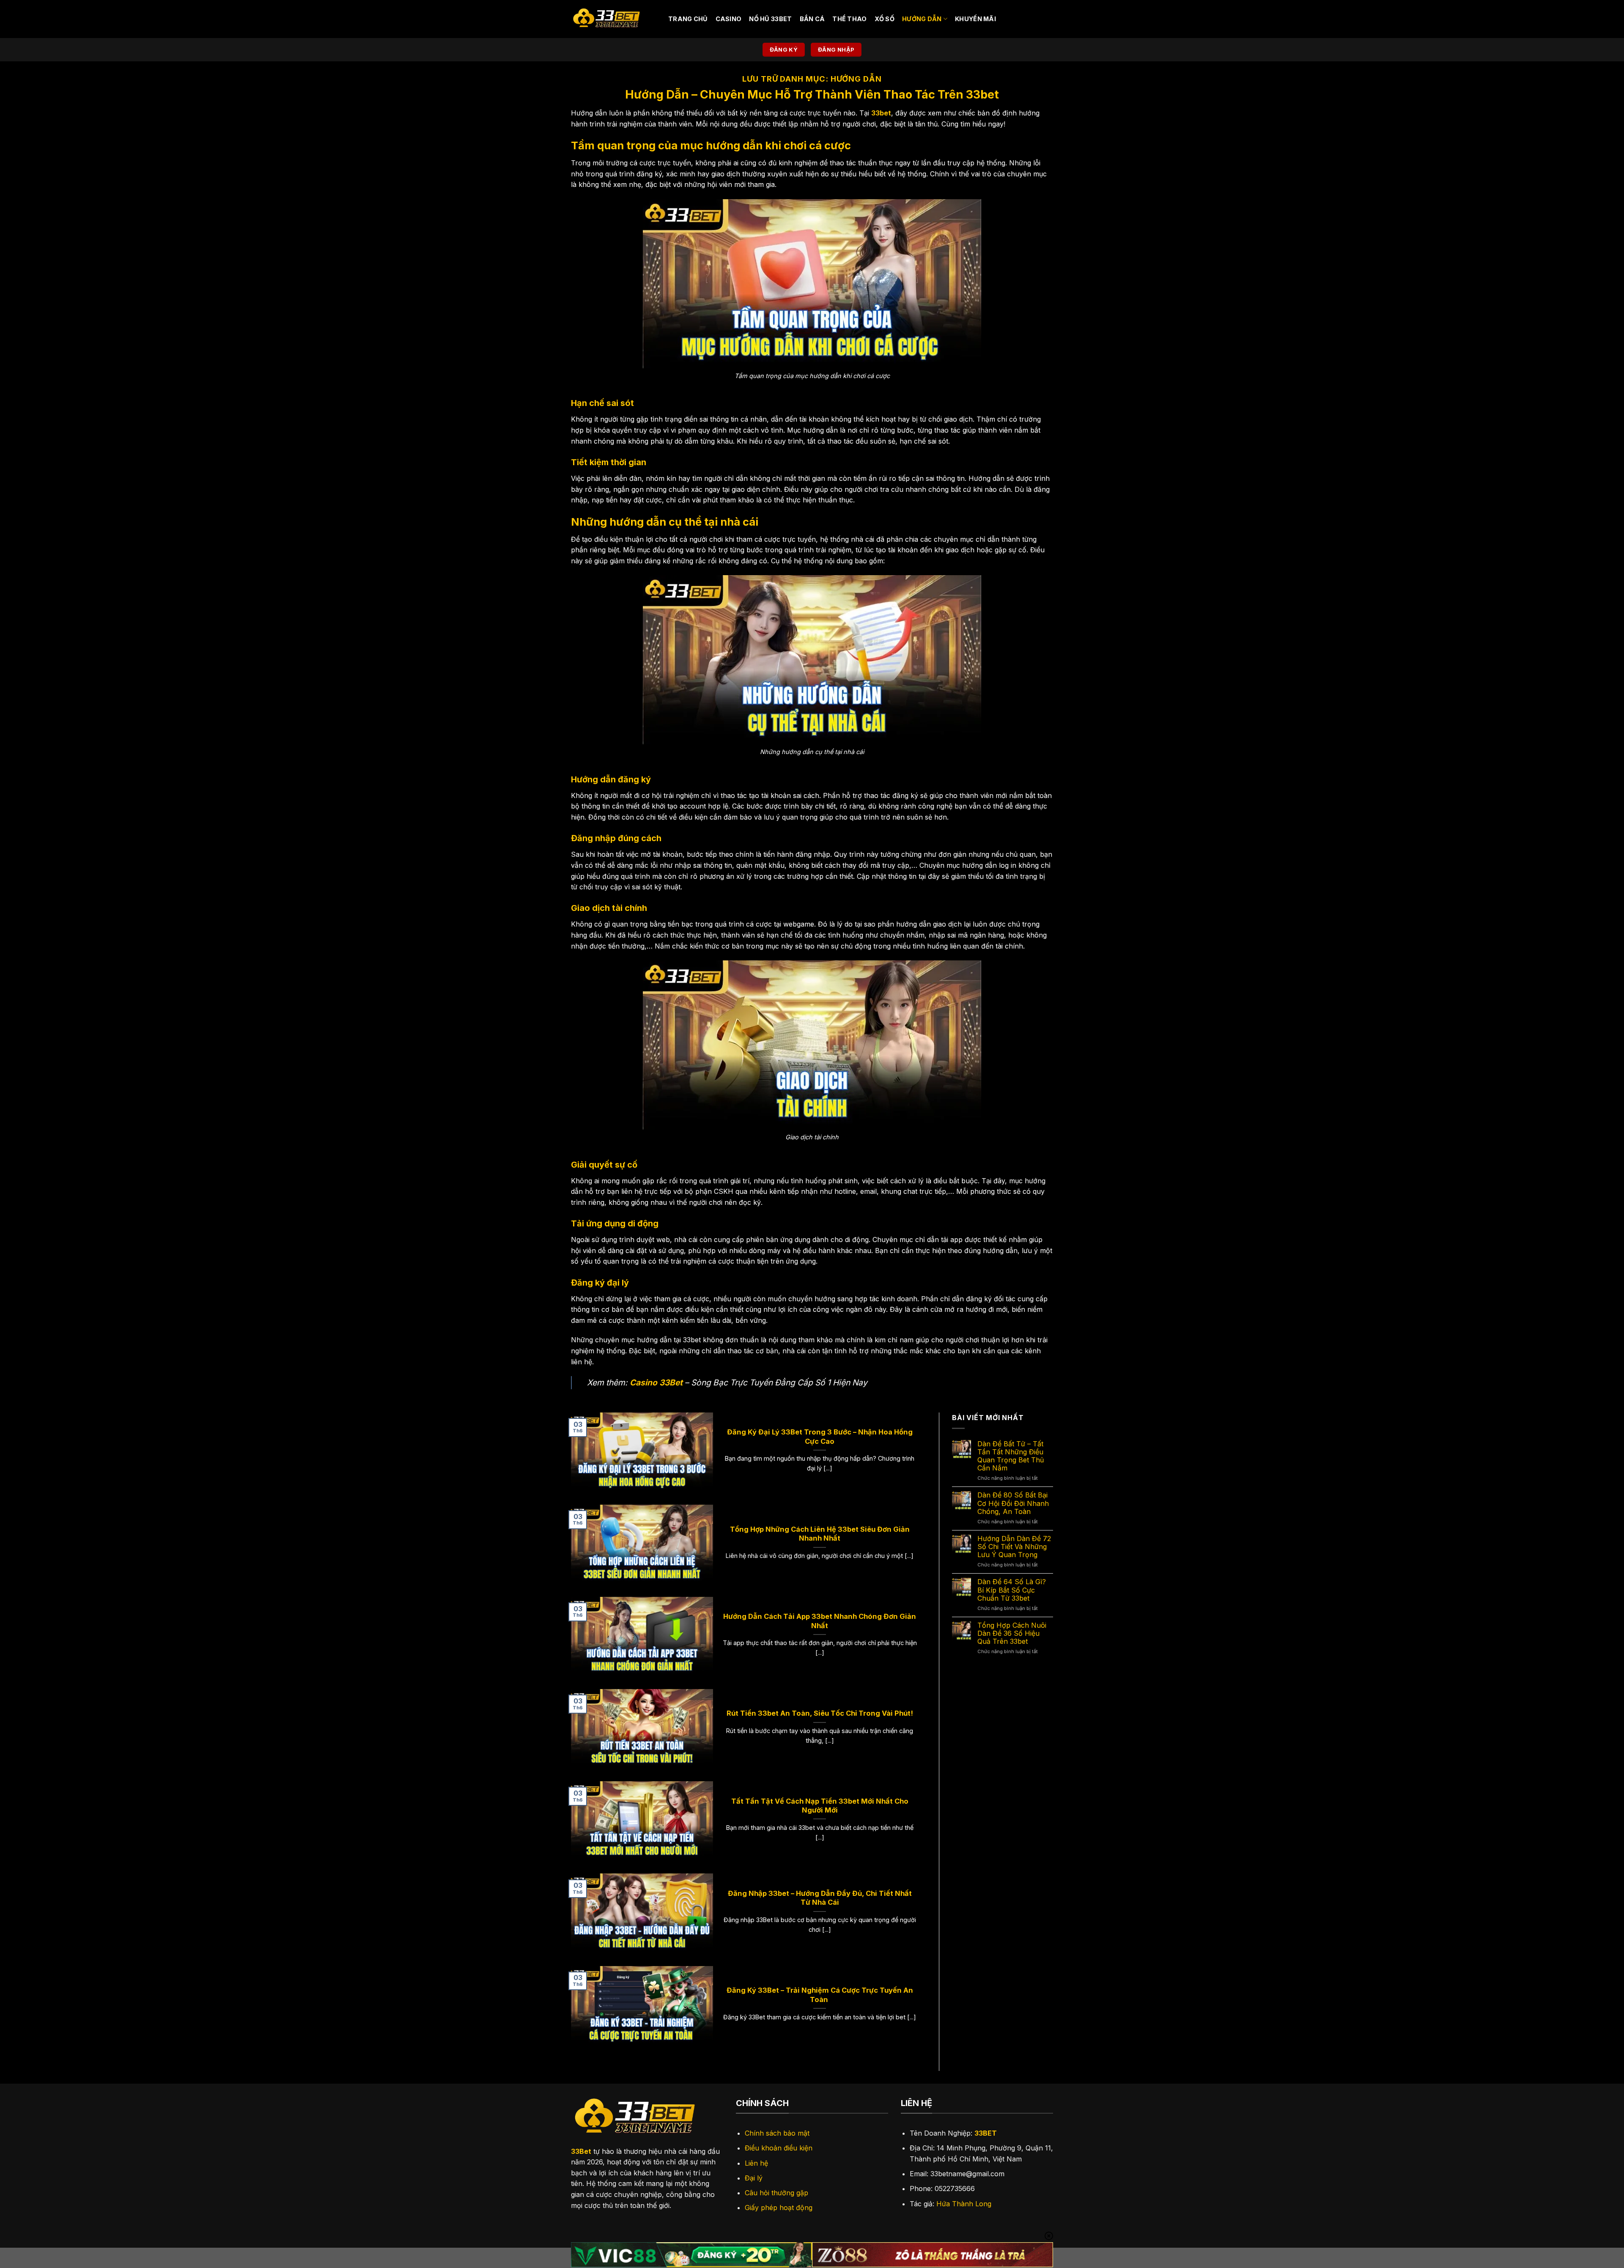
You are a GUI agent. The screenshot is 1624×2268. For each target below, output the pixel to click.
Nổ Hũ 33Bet (770, 19)
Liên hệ (756, 2163)
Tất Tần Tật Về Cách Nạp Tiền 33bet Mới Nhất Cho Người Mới (820, 1806)
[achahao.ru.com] (613, 19)
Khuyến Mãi (975, 19)
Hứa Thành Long (964, 2204)
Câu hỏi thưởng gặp (776, 2193)
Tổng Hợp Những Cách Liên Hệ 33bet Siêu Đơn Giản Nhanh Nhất (820, 1534)
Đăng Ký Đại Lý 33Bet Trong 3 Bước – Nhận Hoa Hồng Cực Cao (820, 1437)
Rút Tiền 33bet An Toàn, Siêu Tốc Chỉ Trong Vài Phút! (820, 1713)
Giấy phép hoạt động (779, 2208)
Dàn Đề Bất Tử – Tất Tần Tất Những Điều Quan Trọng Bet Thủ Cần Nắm (1011, 1456)
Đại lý (754, 2178)
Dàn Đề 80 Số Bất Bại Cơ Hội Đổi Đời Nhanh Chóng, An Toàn (1013, 1503)
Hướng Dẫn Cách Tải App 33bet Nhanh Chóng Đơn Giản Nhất (820, 1621)
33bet (881, 113)
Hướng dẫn (922, 19)
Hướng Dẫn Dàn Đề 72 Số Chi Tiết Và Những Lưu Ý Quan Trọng (1014, 1547)
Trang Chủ (688, 19)
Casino (729, 19)
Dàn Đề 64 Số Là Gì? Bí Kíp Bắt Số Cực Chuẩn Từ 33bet (1012, 1590)
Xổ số (885, 19)
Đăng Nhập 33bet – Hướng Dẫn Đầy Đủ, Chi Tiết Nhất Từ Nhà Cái (820, 1898)
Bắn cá (812, 19)
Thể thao (849, 19)
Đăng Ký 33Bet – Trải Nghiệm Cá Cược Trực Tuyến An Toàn (820, 1995)
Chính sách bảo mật (777, 2133)
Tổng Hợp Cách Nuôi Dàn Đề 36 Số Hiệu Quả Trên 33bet (1012, 1633)
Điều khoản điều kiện (779, 2148)
